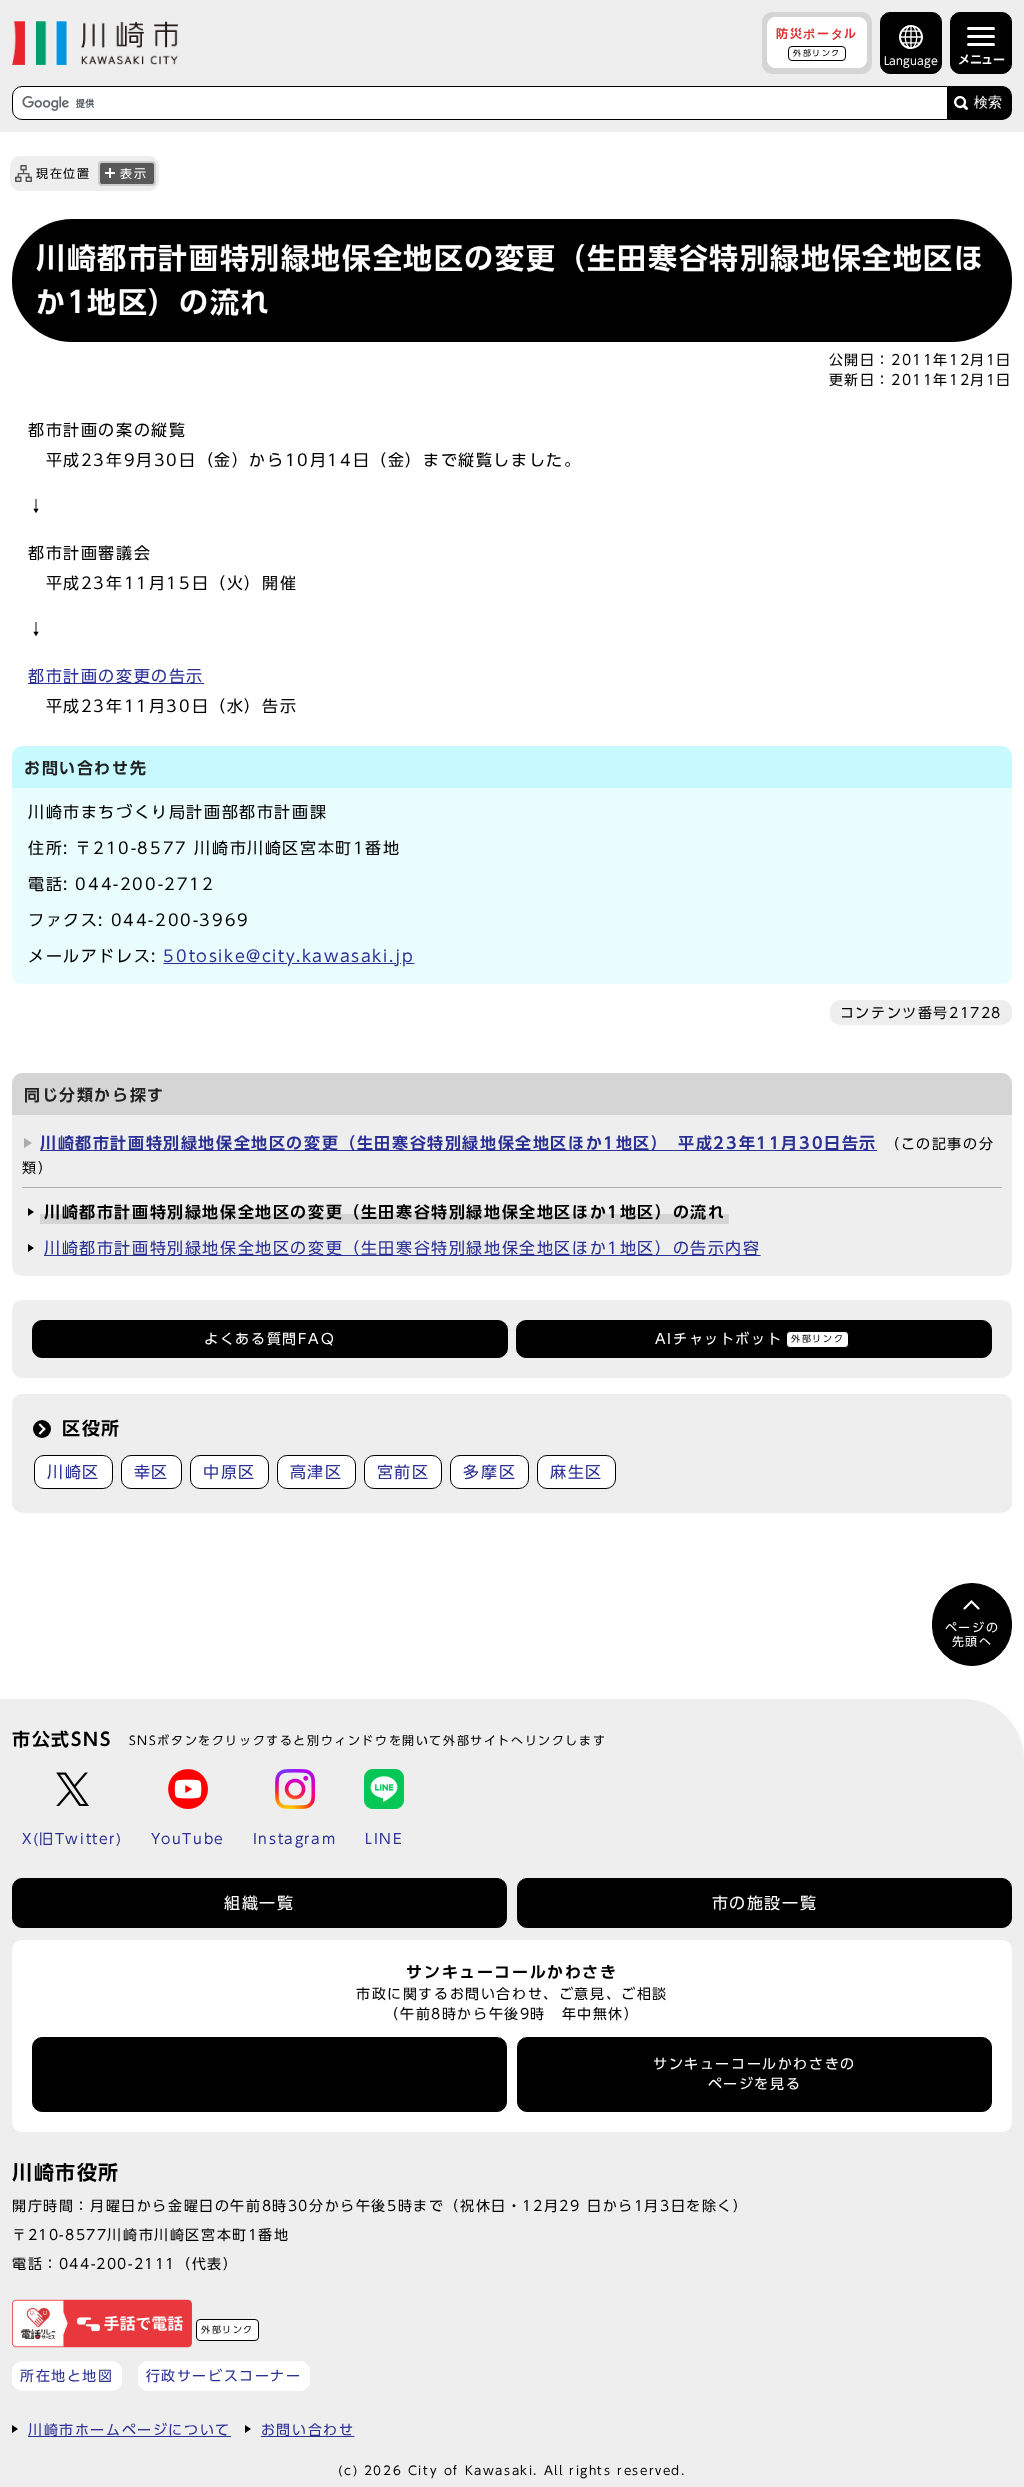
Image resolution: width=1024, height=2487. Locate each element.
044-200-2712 (144, 884)
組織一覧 (259, 1903)
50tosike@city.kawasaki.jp (288, 956)
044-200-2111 (117, 2263)
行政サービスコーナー (224, 2375)
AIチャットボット (749, 1339)
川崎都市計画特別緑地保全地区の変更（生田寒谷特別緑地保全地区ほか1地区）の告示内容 (402, 1248)
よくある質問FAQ (269, 1339)
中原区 (229, 1472)
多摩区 (489, 1472)
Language (911, 60)
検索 (988, 102)
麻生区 (576, 1472)
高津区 (316, 1472)
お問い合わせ (308, 2429)
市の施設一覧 (765, 1903)
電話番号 (270, 2074)
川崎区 (73, 1472)
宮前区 (403, 1472)
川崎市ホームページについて (129, 2429)
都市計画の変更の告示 (116, 676)
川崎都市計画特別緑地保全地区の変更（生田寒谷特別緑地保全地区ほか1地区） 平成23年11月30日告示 (458, 1143)
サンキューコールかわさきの (754, 2074)
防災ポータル (817, 42)
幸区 (151, 1472)
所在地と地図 (67, 2375)
